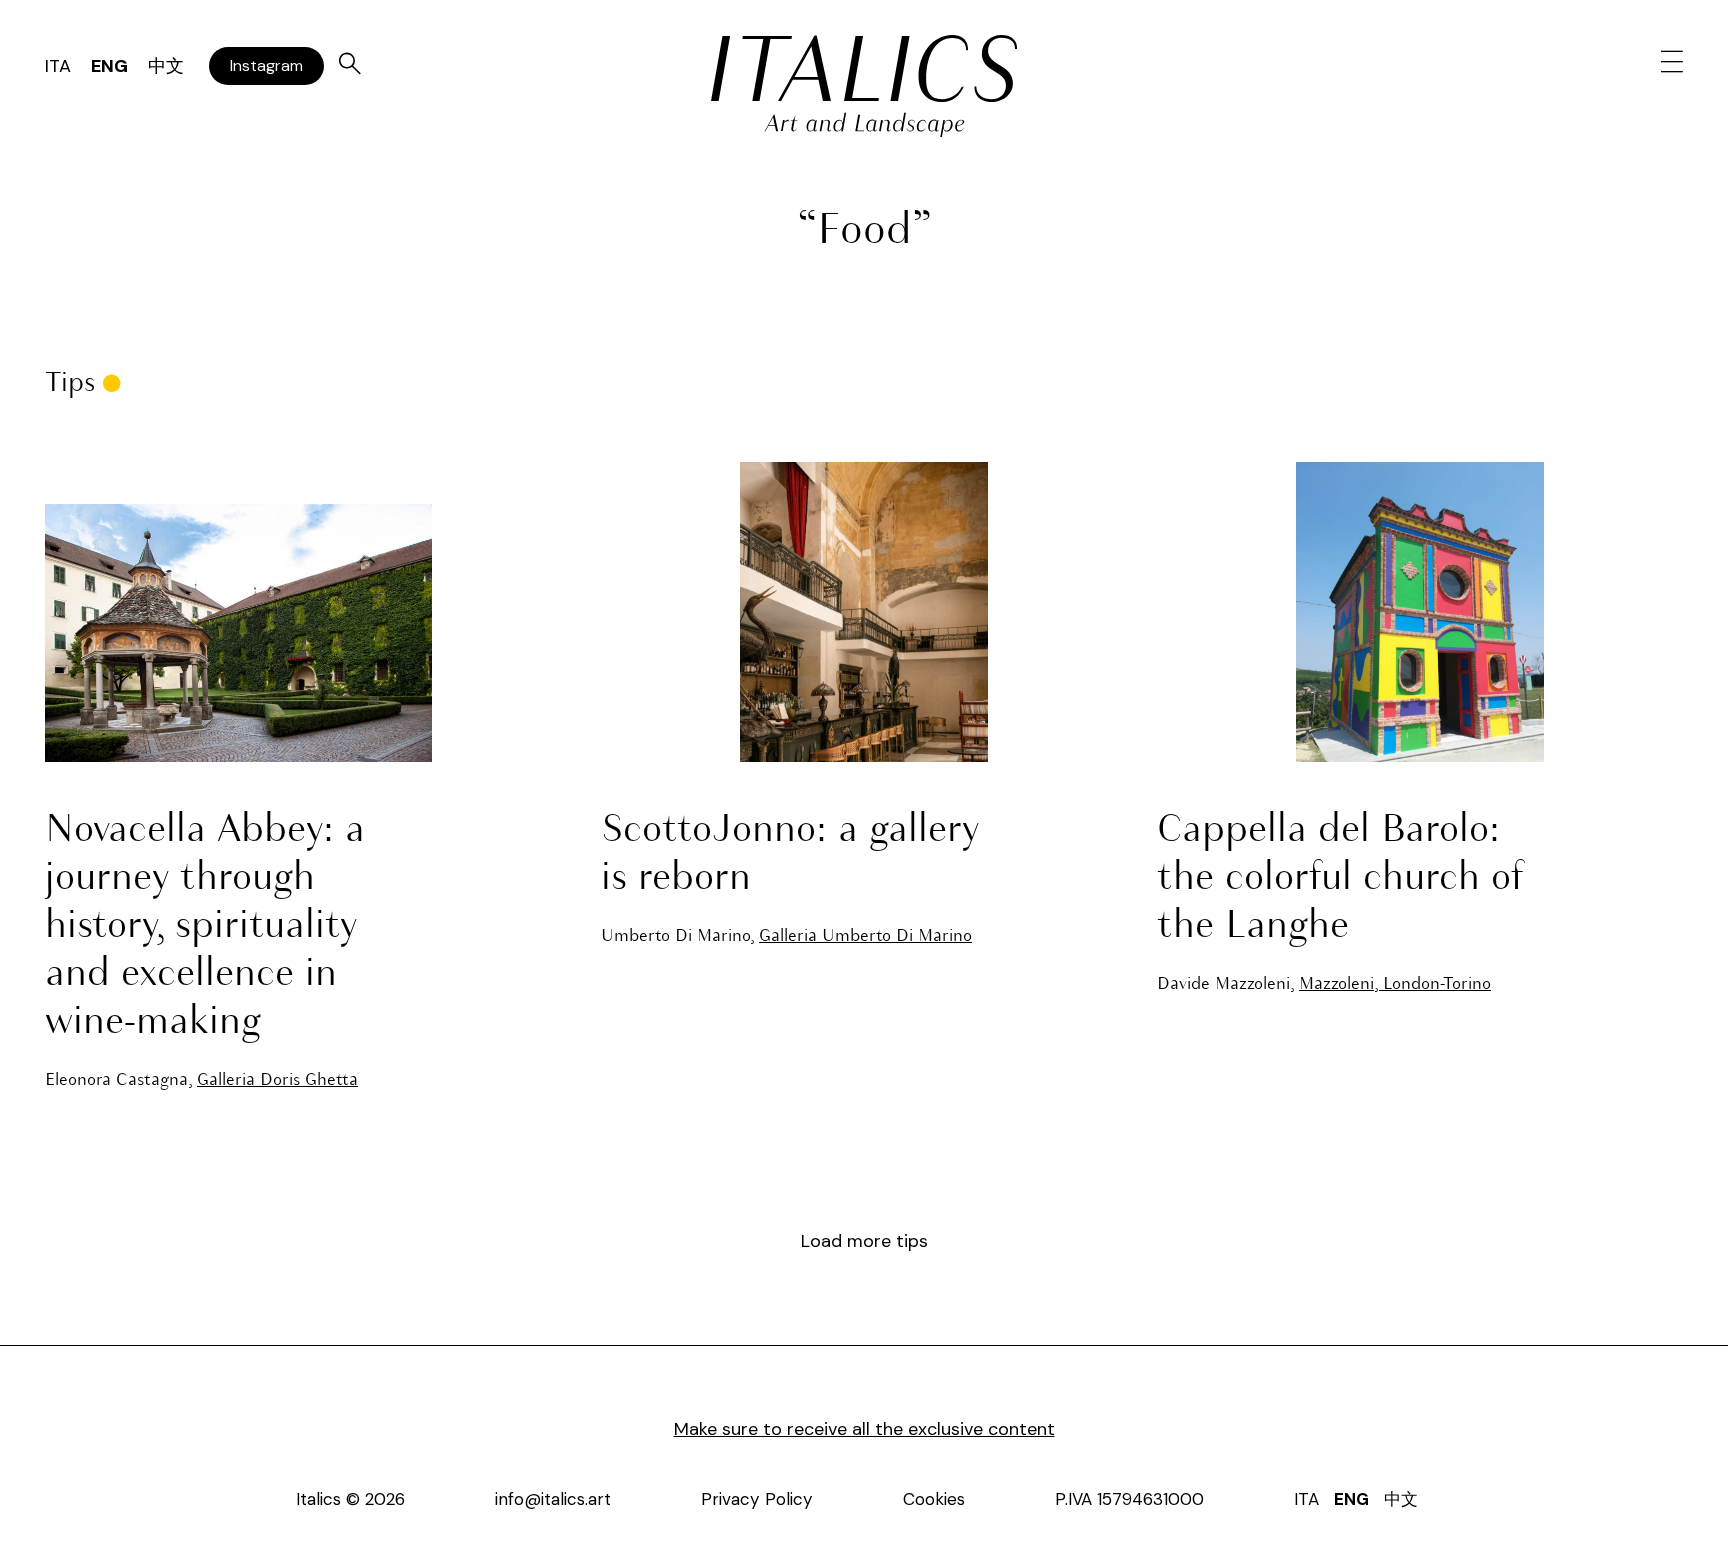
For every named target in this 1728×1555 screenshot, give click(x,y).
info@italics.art (553, 1499)
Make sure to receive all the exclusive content (864, 1429)
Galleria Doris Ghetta (277, 1080)
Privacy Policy (757, 1499)
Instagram (266, 65)
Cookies (934, 1499)
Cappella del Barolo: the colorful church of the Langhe (1340, 879)
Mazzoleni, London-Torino (1395, 984)
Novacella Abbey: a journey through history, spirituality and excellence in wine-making (205, 927)
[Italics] (864, 68)
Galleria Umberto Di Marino (865, 936)
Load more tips (864, 1241)
